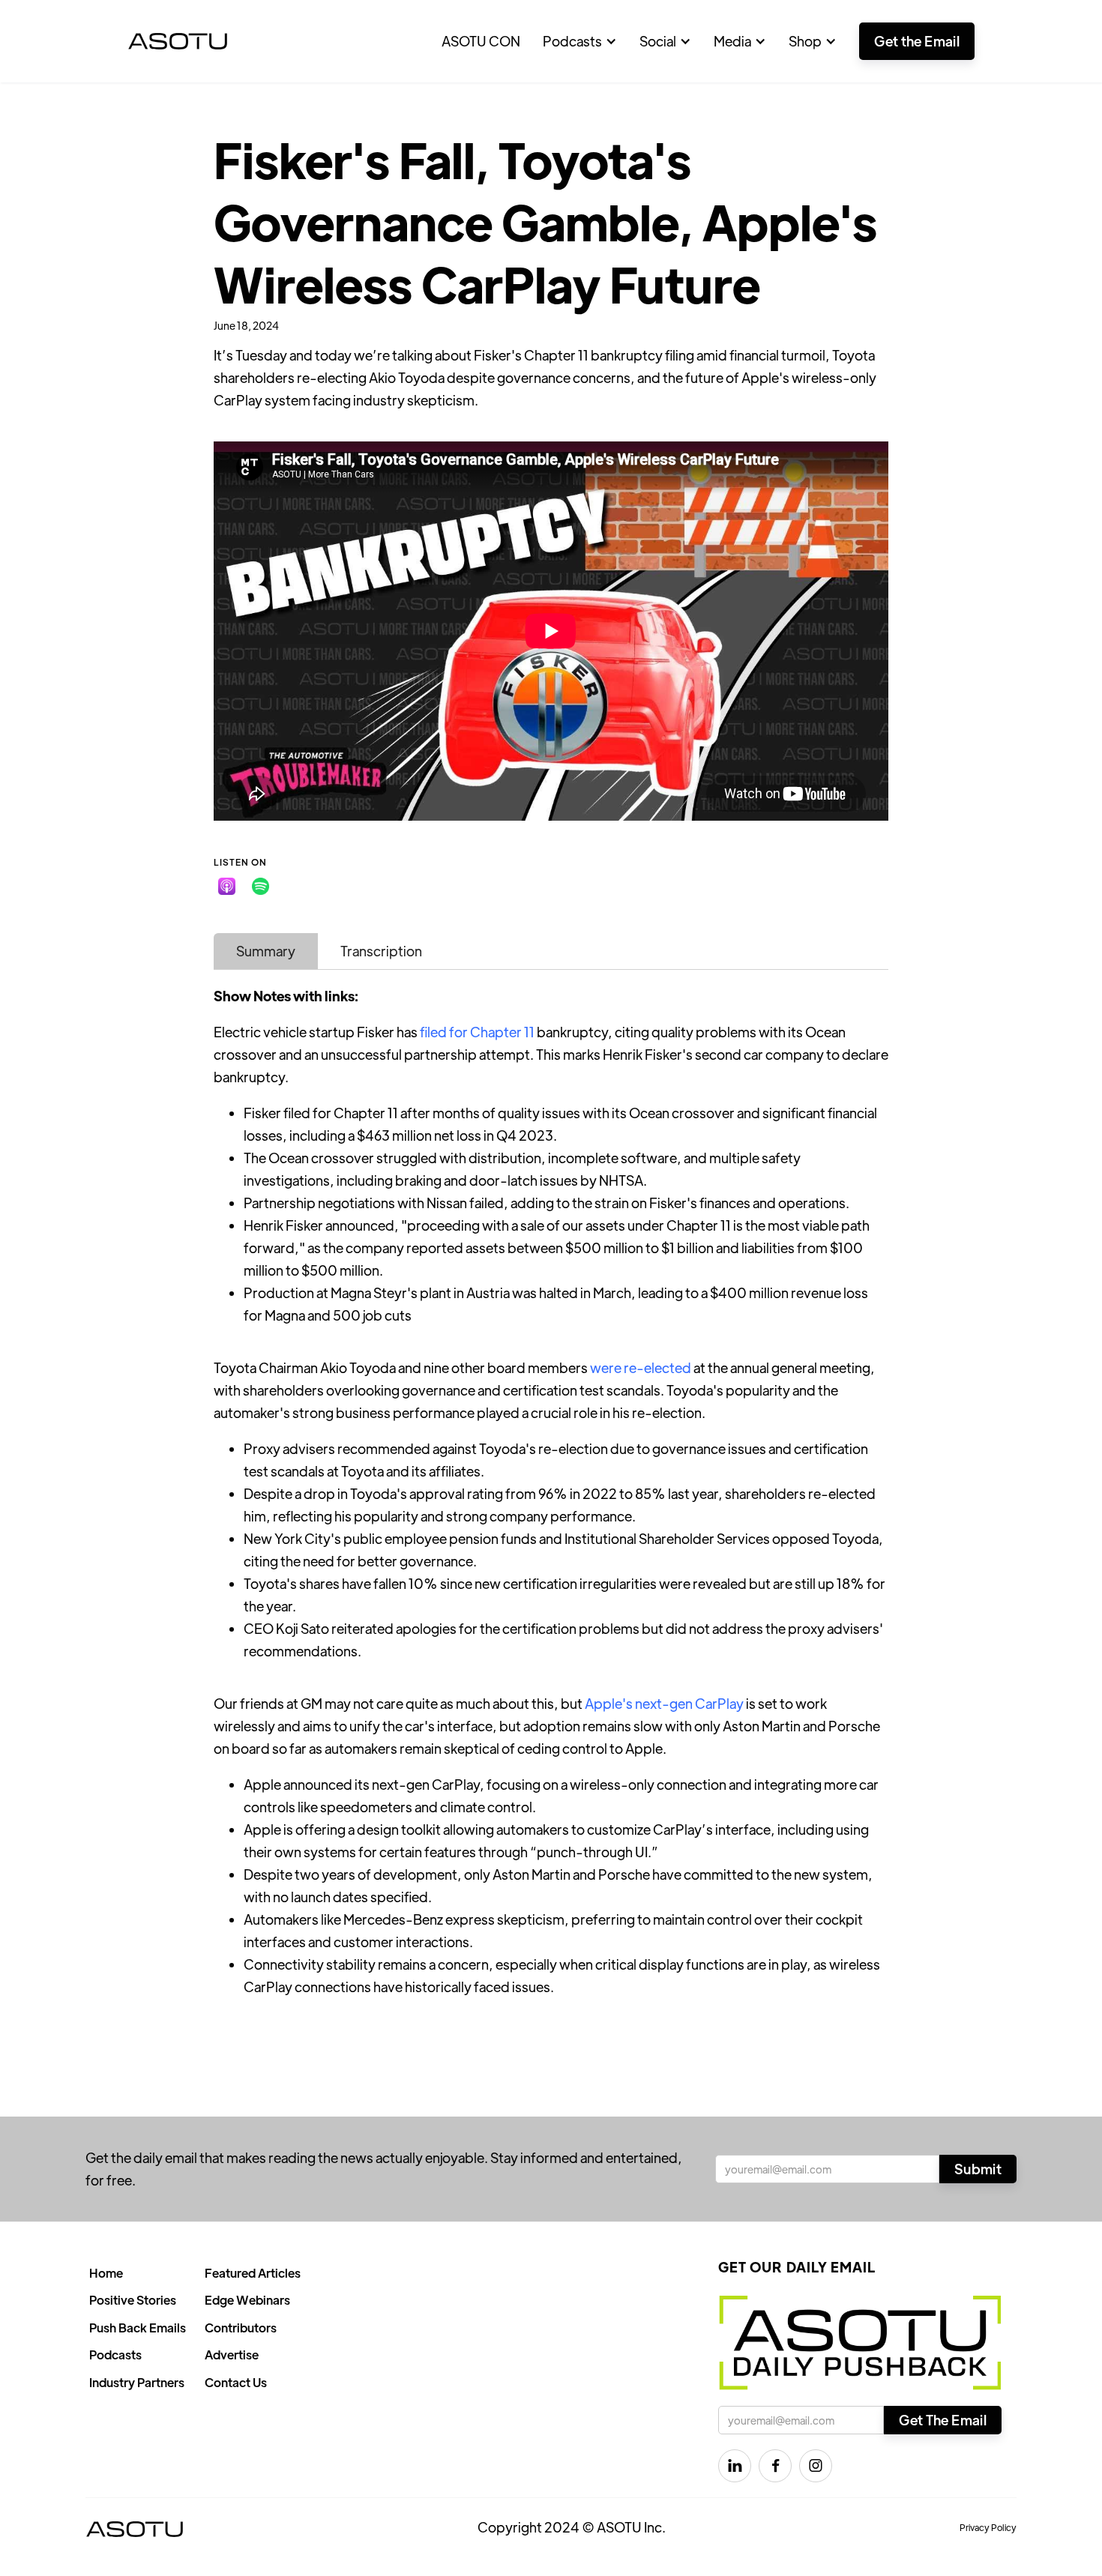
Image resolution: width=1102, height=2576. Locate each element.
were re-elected (641, 1367)
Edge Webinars (247, 2300)
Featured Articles (253, 2273)
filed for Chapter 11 (477, 1032)
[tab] (266, 951)
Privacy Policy (988, 2527)
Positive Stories (133, 2300)
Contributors (241, 2328)
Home (106, 2273)
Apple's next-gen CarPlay (664, 1703)
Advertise (232, 2355)
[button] (580, 41)
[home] (178, 41)
